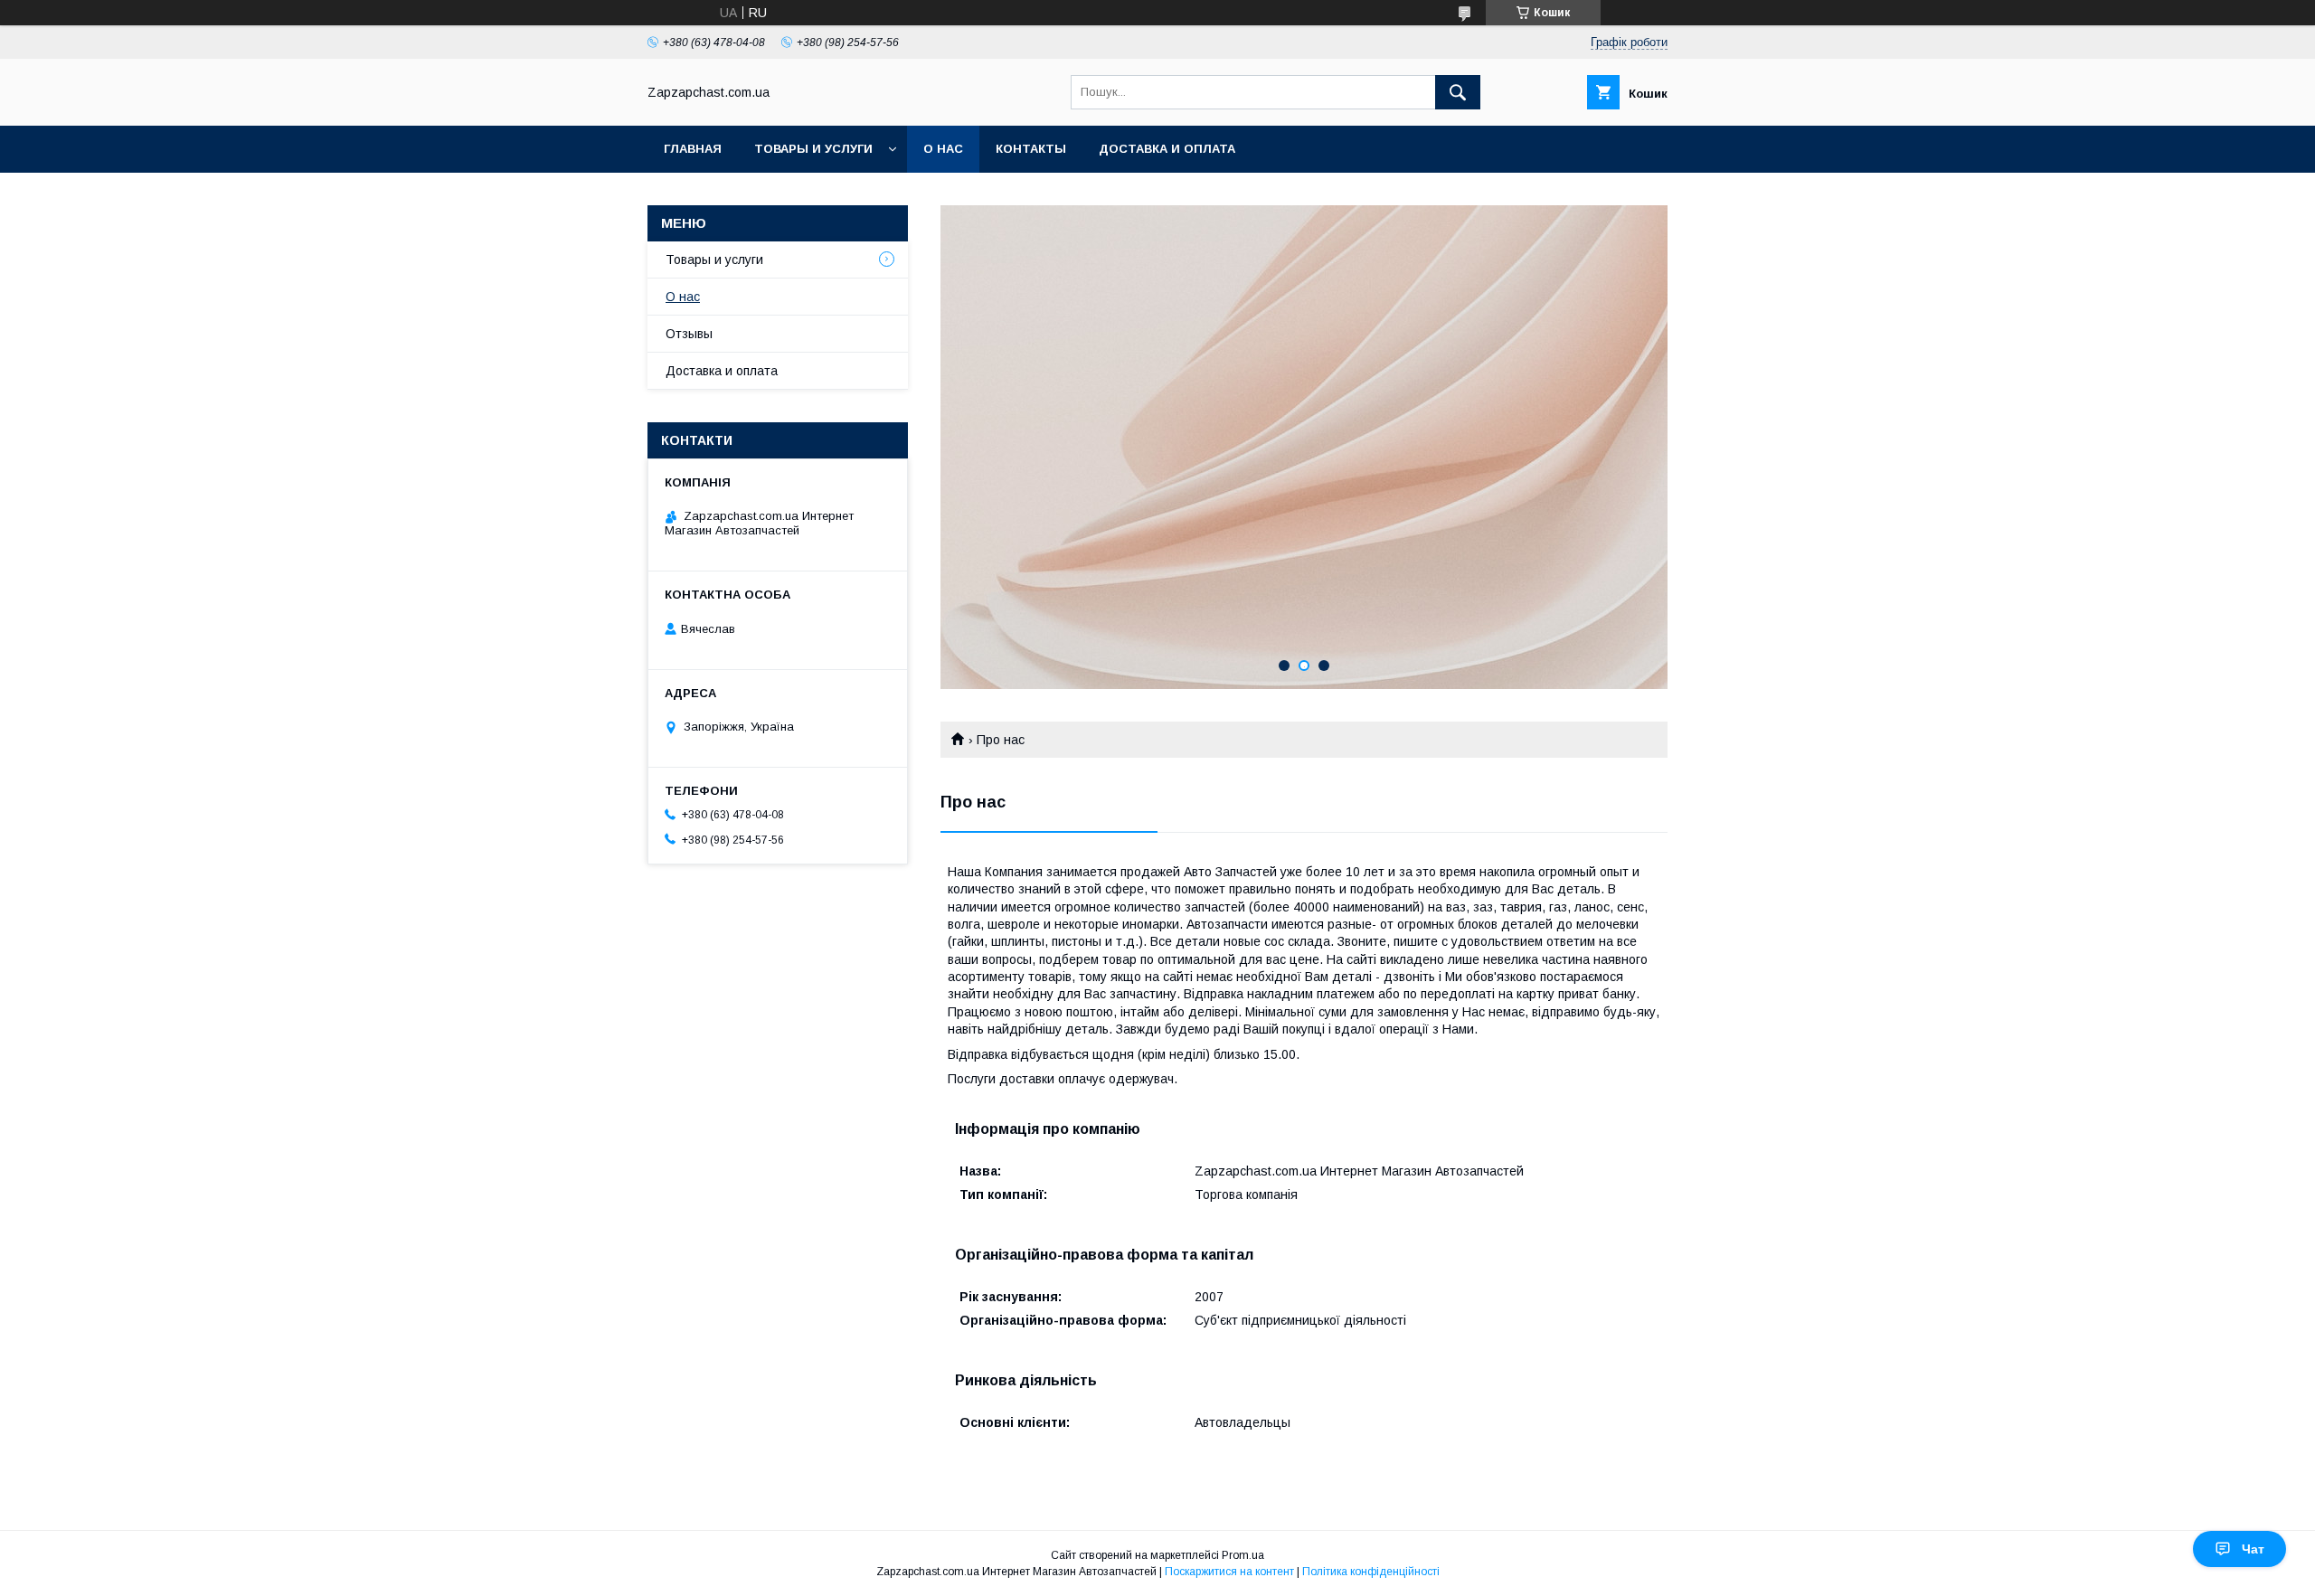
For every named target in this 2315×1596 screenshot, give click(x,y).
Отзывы (689, 334)
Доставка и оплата (1167, 149)
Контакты (1031, 149)
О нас (943, 149)
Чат (2253, 1549)
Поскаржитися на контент (1229, 1572)
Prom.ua (1243, 1555)
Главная (693, 149)
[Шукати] (1458, 92)
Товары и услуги (813, 149)
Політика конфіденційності (1371, 1572)
